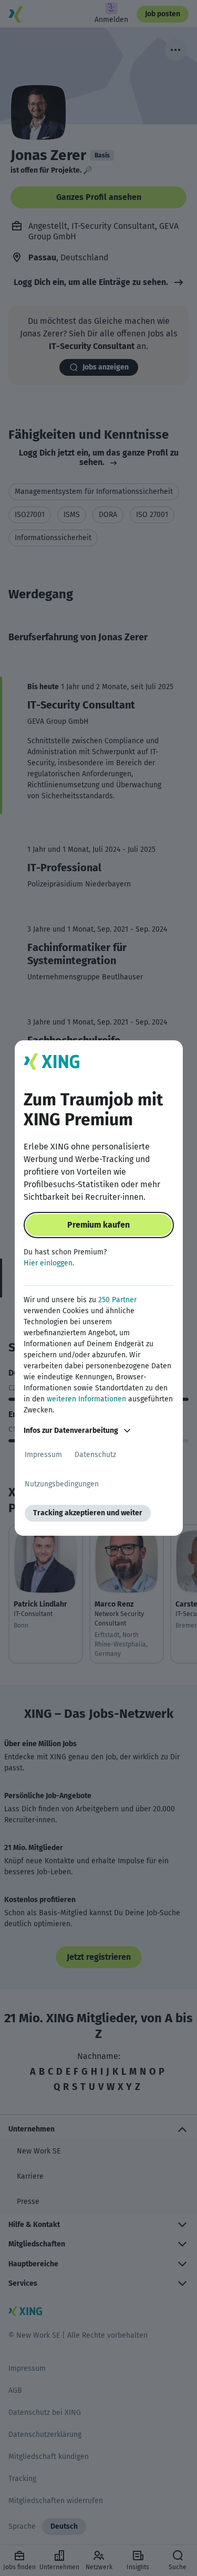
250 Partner (117, 1300)
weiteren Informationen (86, 1399)
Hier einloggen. (49, 1263)
